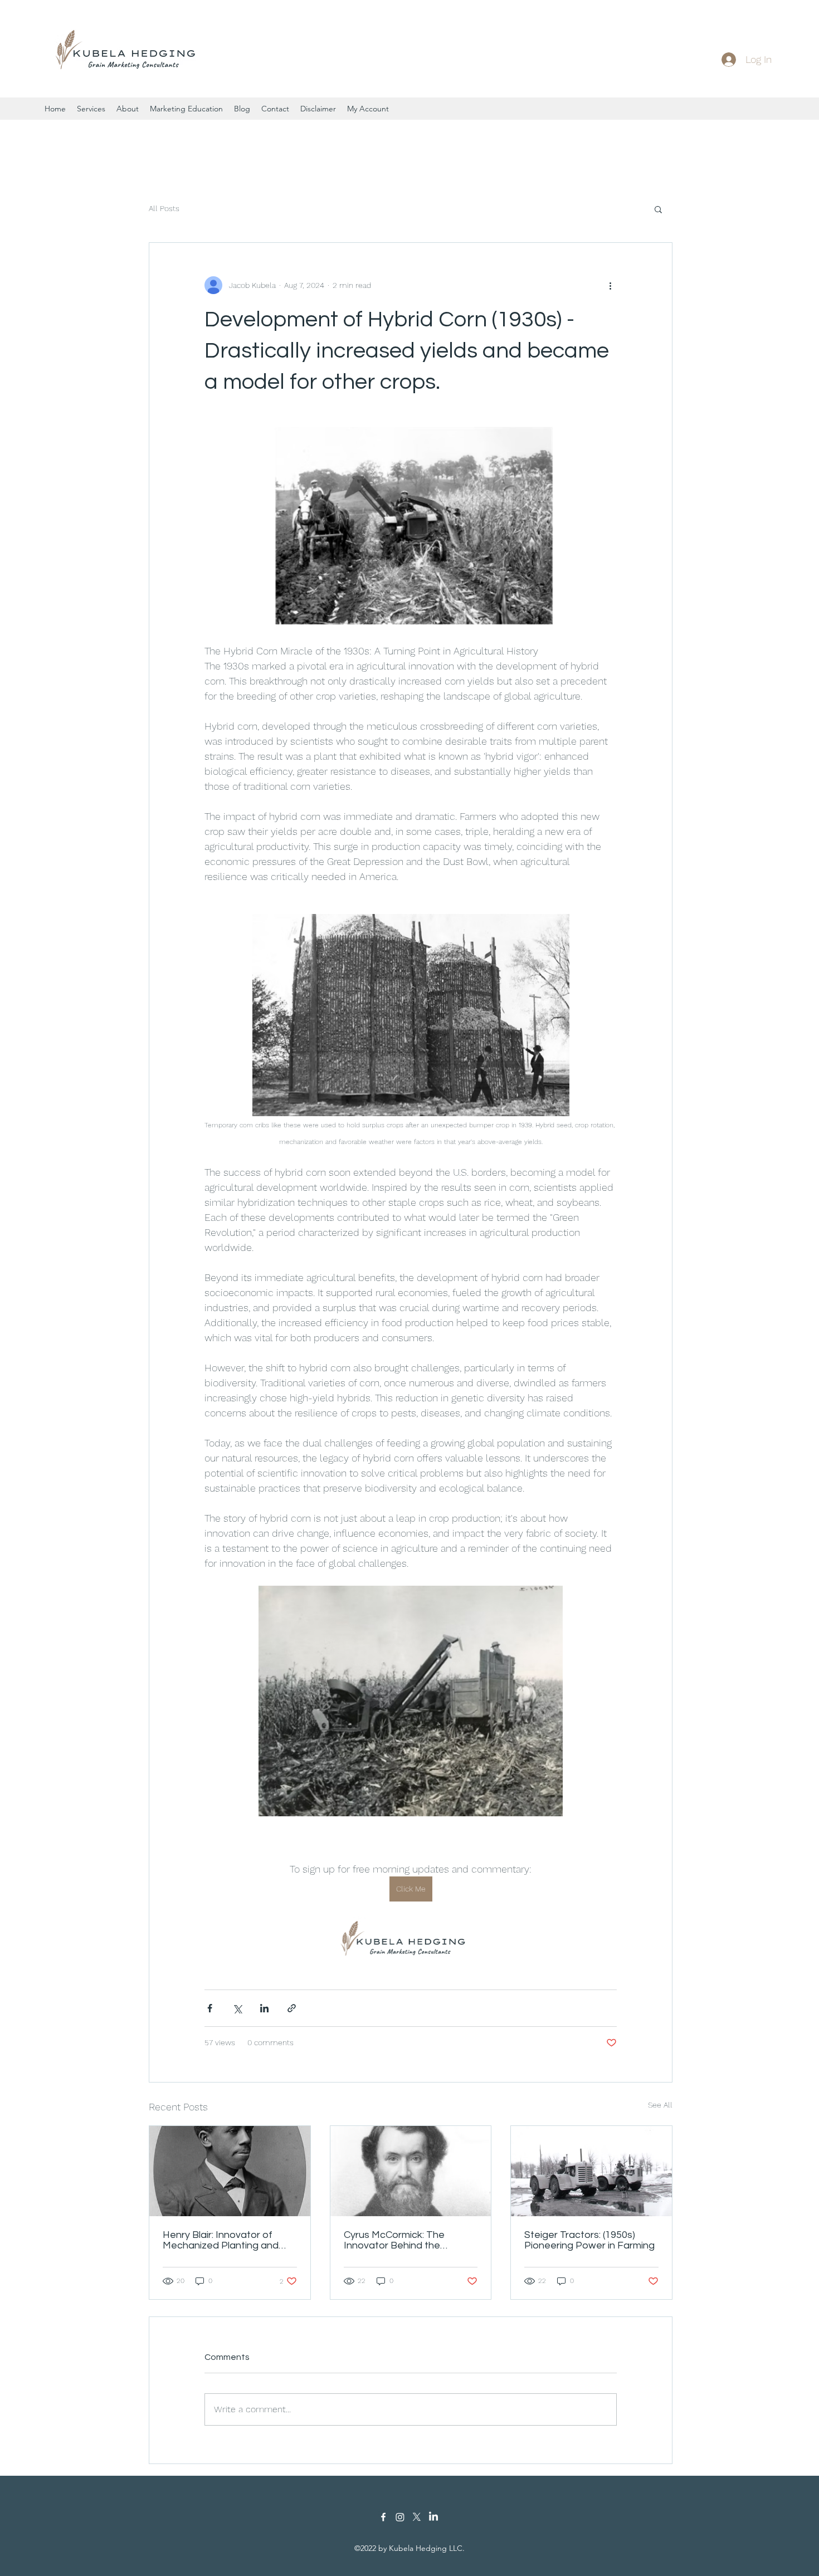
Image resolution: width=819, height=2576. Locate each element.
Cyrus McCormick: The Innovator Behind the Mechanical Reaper (394, 2240)
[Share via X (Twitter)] (237, 2008)
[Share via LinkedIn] (264, 2008)
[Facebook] (383, 2517)
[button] (658, 209)
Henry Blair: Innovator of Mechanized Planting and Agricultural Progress (221, 2240)
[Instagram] (400, 2517)
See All (660, 2105)
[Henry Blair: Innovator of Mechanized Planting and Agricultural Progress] (230, 2171)
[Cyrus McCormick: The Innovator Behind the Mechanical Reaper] (411, 2171)
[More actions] (610, 285)
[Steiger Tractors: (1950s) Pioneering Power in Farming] (591, 2171)
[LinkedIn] (433, 2517)
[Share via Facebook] (210, 2008)
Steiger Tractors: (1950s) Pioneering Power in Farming (589, 2240)
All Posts (164, 208)
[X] (417, 2517)
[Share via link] (292, 2008)
